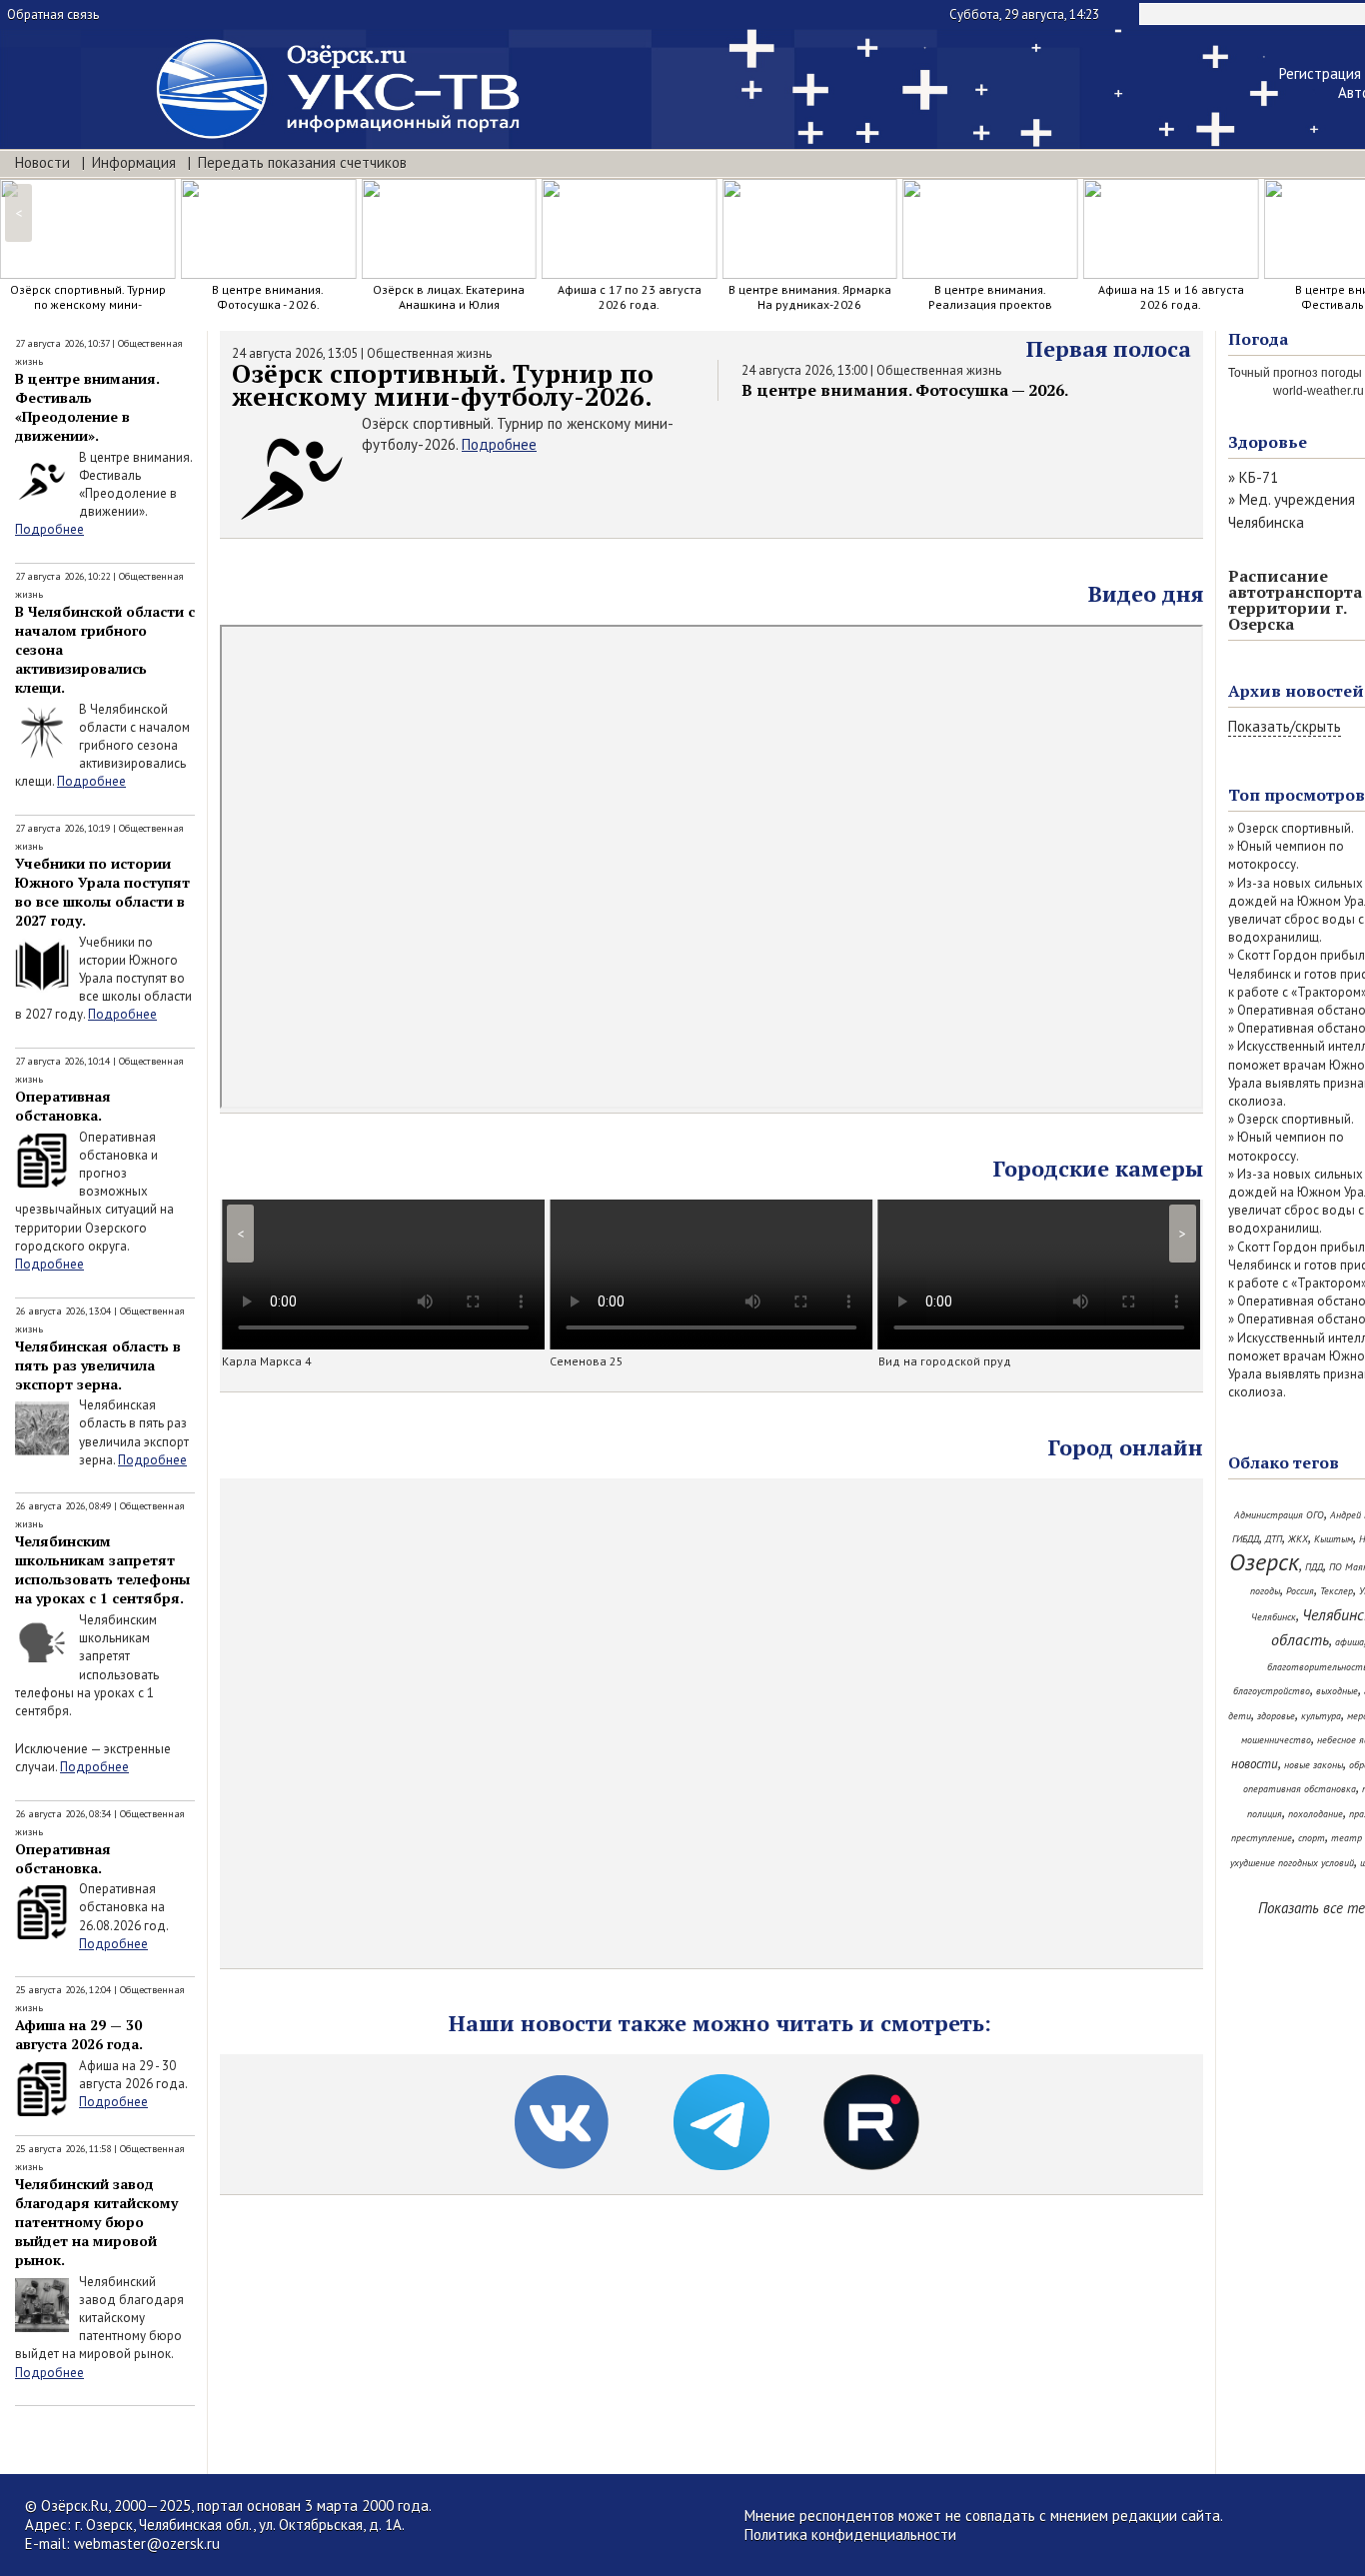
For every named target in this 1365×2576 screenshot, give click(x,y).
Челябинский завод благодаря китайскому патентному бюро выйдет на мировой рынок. (96, 2222)
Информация (134, 162)
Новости (42, 162)
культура (1321, 1716)
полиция (1265, 1814)
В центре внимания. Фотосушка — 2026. (905, 390)
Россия (1300, 1591)
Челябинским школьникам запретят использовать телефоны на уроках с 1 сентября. (102, 1569)
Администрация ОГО (1279, 1515)
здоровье (1276, 1716)
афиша (1350, 1642)
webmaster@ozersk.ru (147, 2544)
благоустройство (1272, 1691)
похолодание (1316, 1814)
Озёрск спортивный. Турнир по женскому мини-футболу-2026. (443, 384)
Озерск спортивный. (1296, 828)
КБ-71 (1259, 477)
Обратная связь (53, 14)
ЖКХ (1298, 1539)
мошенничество (1276, 1740)
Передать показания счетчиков (302, 162)
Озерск (1264, 1562)
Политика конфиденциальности (850, 2535)
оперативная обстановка (1300, 1789)
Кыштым (1334, 1539)
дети (1240, 1716)
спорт (1312, 1838)
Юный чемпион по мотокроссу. (1286, 855)
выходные (1337, 1691)
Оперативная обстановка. (63, 1106)
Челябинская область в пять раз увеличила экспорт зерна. (98, 1365)
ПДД (1314, 1567)
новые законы (1314, 1765)
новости (1255, 1764)
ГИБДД (1246, 1539)
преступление (1262, 1838)
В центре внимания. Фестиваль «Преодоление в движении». (87, 407)
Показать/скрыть (1285, 726)
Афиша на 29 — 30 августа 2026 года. (79, 2034)
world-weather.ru (1319, 391)
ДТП (1274, 1539)
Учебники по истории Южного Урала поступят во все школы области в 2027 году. (102, 892)
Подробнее (49, 529)
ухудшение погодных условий (1292, 1863)
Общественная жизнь (429, 353)
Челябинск (1274, 1617)
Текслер (1337, 1591)
